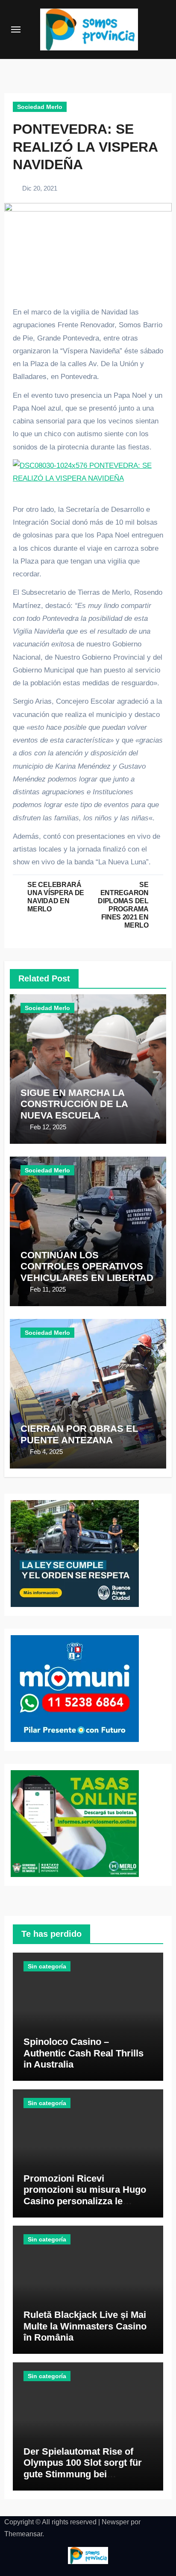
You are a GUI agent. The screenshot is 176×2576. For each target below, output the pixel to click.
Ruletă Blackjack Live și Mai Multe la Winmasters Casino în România (85, 2326)
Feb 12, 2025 (48, 1127)
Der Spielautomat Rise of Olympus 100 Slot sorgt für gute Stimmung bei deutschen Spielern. (83, 2468)
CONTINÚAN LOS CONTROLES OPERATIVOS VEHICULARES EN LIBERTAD (87, 1266)
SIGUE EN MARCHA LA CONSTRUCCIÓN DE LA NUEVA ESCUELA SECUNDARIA (74, 1110)
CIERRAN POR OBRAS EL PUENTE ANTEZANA (79, 1434)
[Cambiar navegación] (16, 29)
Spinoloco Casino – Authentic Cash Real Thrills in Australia (84, 2053)
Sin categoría (47, 1966)
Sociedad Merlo (40, 107)
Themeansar (23, 2534)
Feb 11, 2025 (48, 1289)
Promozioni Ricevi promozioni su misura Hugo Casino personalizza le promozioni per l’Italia (85, 2195)
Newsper (115, 2522)
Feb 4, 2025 (46, 1452)
